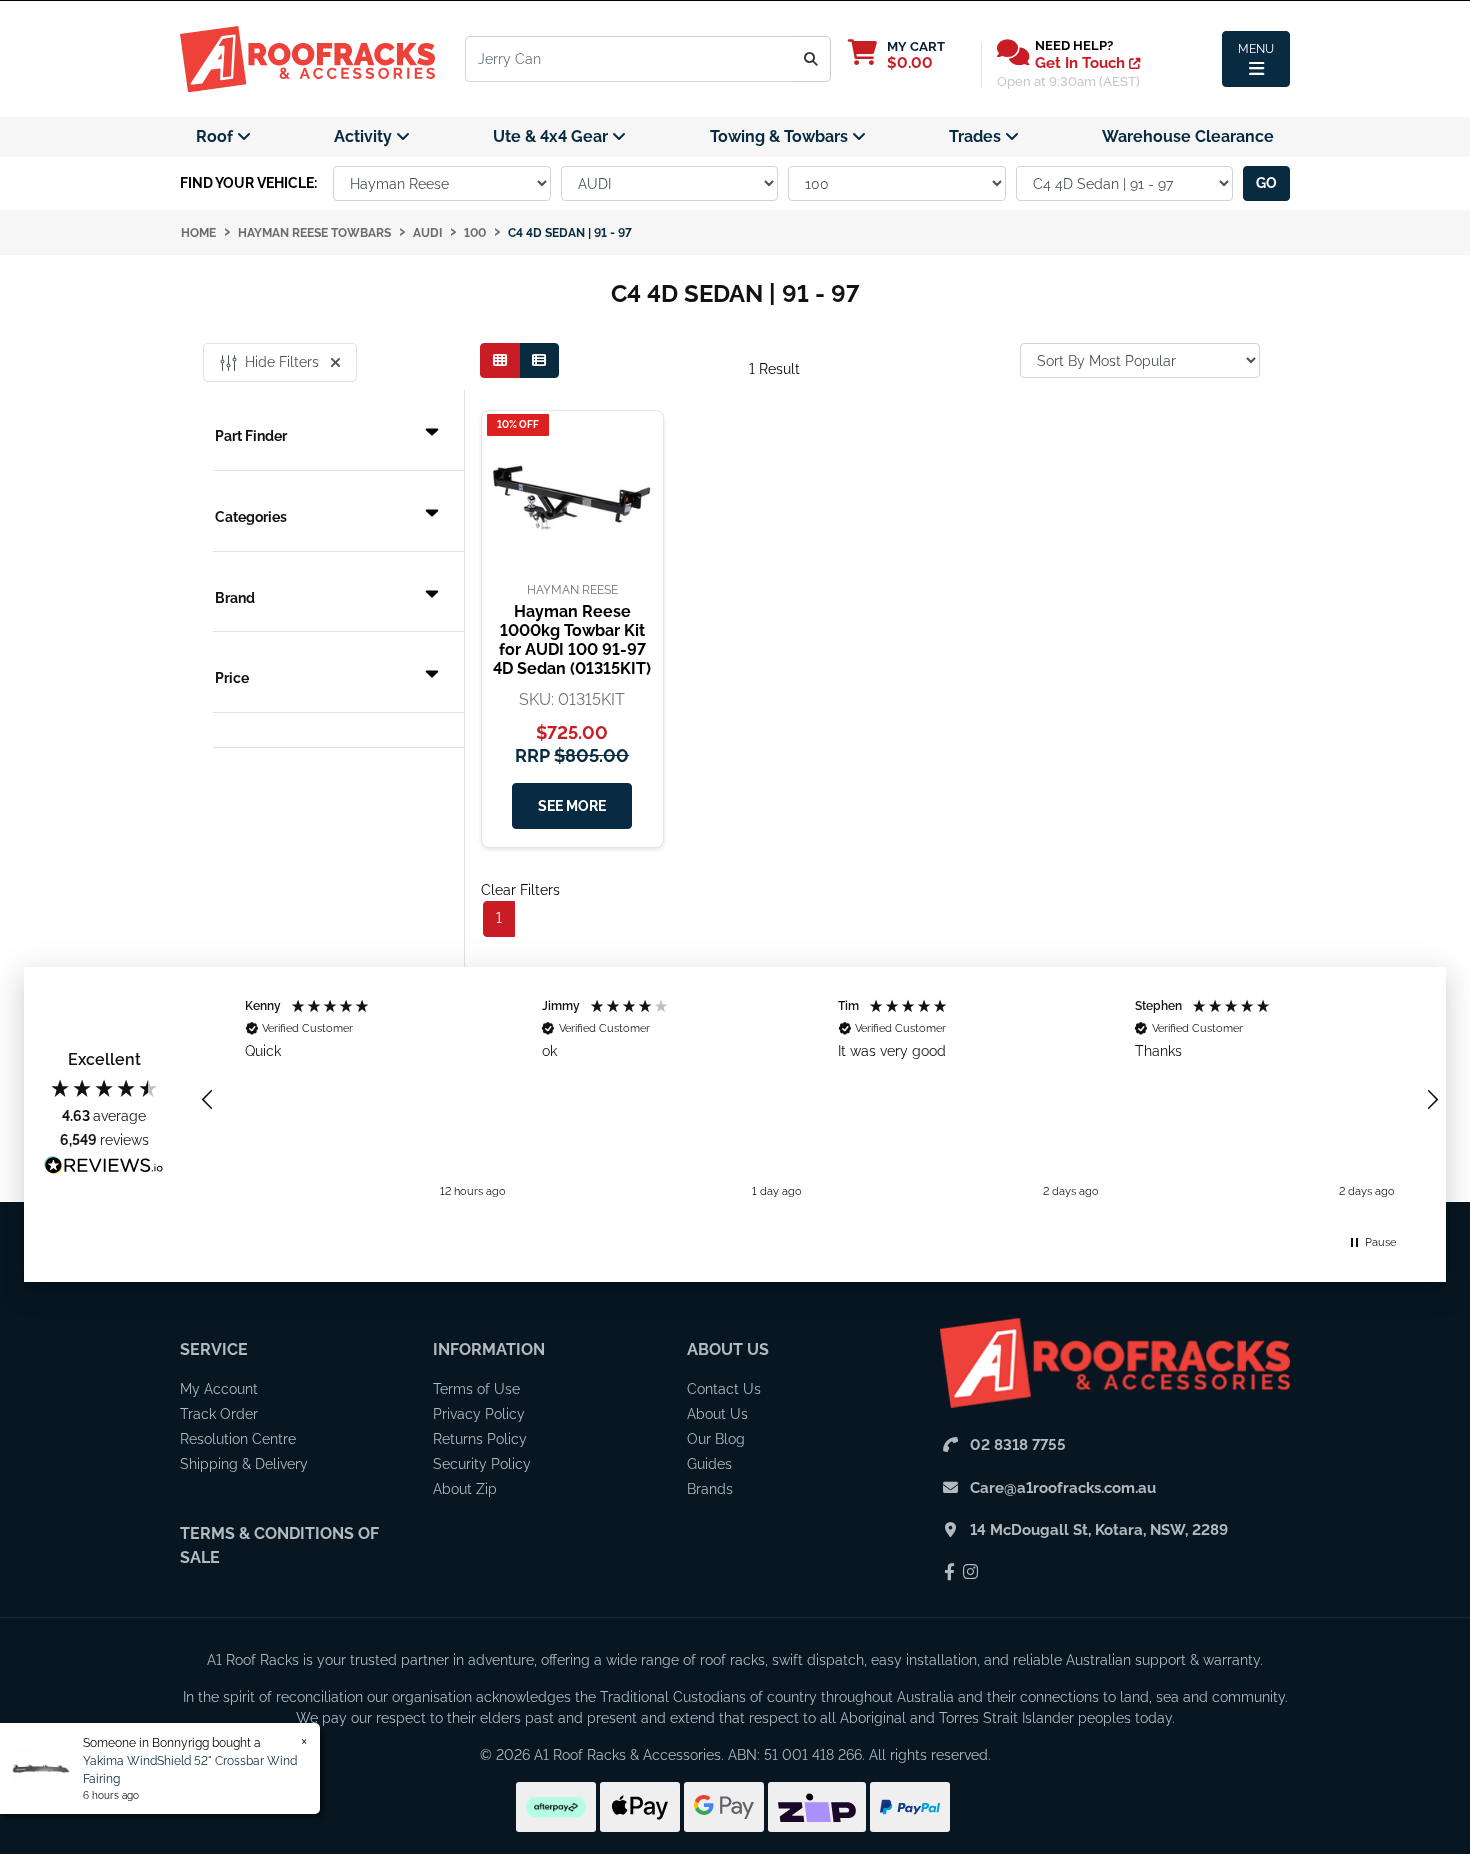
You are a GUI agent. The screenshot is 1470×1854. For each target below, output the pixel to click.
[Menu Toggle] (1256, 59)
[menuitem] (223, 137)
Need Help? (1074, 45)
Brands (710, 1489)
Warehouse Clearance (1188, 136)
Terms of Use (476, 1389)
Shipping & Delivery (244, 1464)
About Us (728, 1349)
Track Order (219, 1414)
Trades (977, 136)
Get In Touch (1082, 63)
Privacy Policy (479, 1414)
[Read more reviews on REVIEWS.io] (104, 1168)
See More (572, 806)
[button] (208, 1100)
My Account (219, 1389)
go (1266, 183)
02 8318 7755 (1018, 1445)
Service (214, 1349)
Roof (216, 136)
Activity (365, 136)
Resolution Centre (238, 1439)
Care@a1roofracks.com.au (1063, 1488)
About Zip (465, 1489)
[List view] (539, 360)
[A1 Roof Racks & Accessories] (307, 58)
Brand (235, 598)
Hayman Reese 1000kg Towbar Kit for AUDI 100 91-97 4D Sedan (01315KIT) (572, 640)
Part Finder (251, 436)
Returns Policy (480, 1439)
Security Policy (482, 1464)
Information (489, 1349)
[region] (820, 1099)
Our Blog (716, 1439)
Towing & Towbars (781, 136)
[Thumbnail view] (500, 360)
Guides (709, 1464)
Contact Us (724, 1389)
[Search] (811, 59)
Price (232, 678)
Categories (251, 517)
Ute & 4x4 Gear (552, 136)
